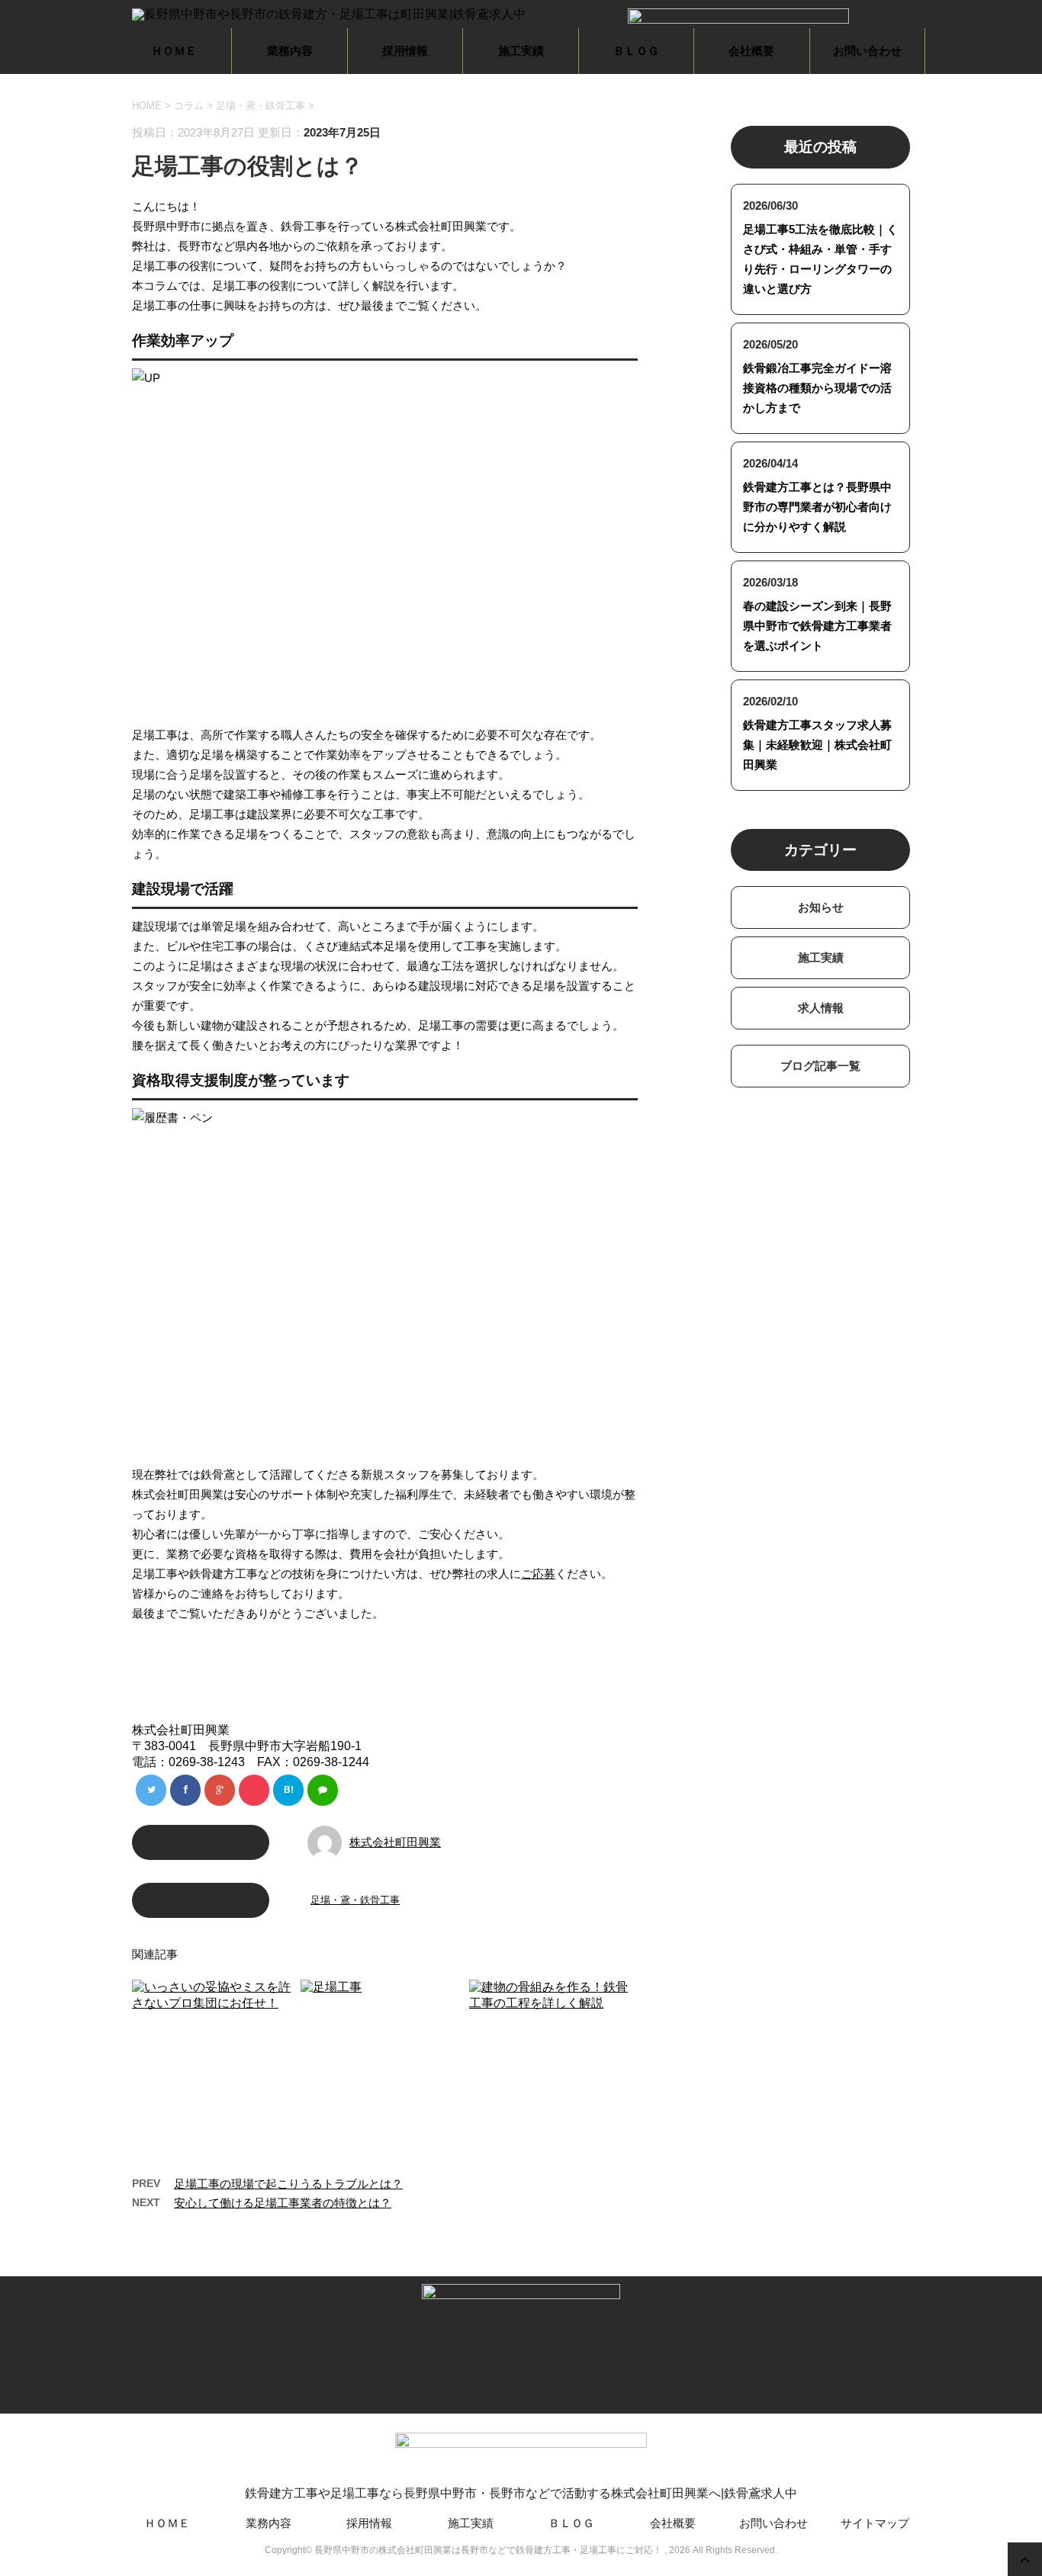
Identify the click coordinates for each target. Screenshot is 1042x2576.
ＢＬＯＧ (636, 51)
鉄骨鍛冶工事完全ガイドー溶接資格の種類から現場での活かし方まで (817, 388)
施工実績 (521, 51)
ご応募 (538, 1574)
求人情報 (821, 1008)
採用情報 (405, 51)
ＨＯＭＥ (174, 51)
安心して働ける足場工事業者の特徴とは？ (283, 2203)
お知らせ (821, 907)
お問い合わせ (867, 51)
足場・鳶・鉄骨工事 (260, 106)
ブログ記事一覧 (820, 1066)
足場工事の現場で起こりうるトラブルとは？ (288, 2184)
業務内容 (290, 51)
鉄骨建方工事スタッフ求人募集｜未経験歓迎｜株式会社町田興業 (817, 745)
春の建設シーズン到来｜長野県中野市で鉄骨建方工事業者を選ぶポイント (817, 626)
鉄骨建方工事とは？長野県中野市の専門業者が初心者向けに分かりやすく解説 (817, 507)
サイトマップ (875, 2523)
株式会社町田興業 (395, 1842)
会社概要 (751, 51)
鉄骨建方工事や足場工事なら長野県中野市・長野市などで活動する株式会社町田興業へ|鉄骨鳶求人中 (521, 2493)
